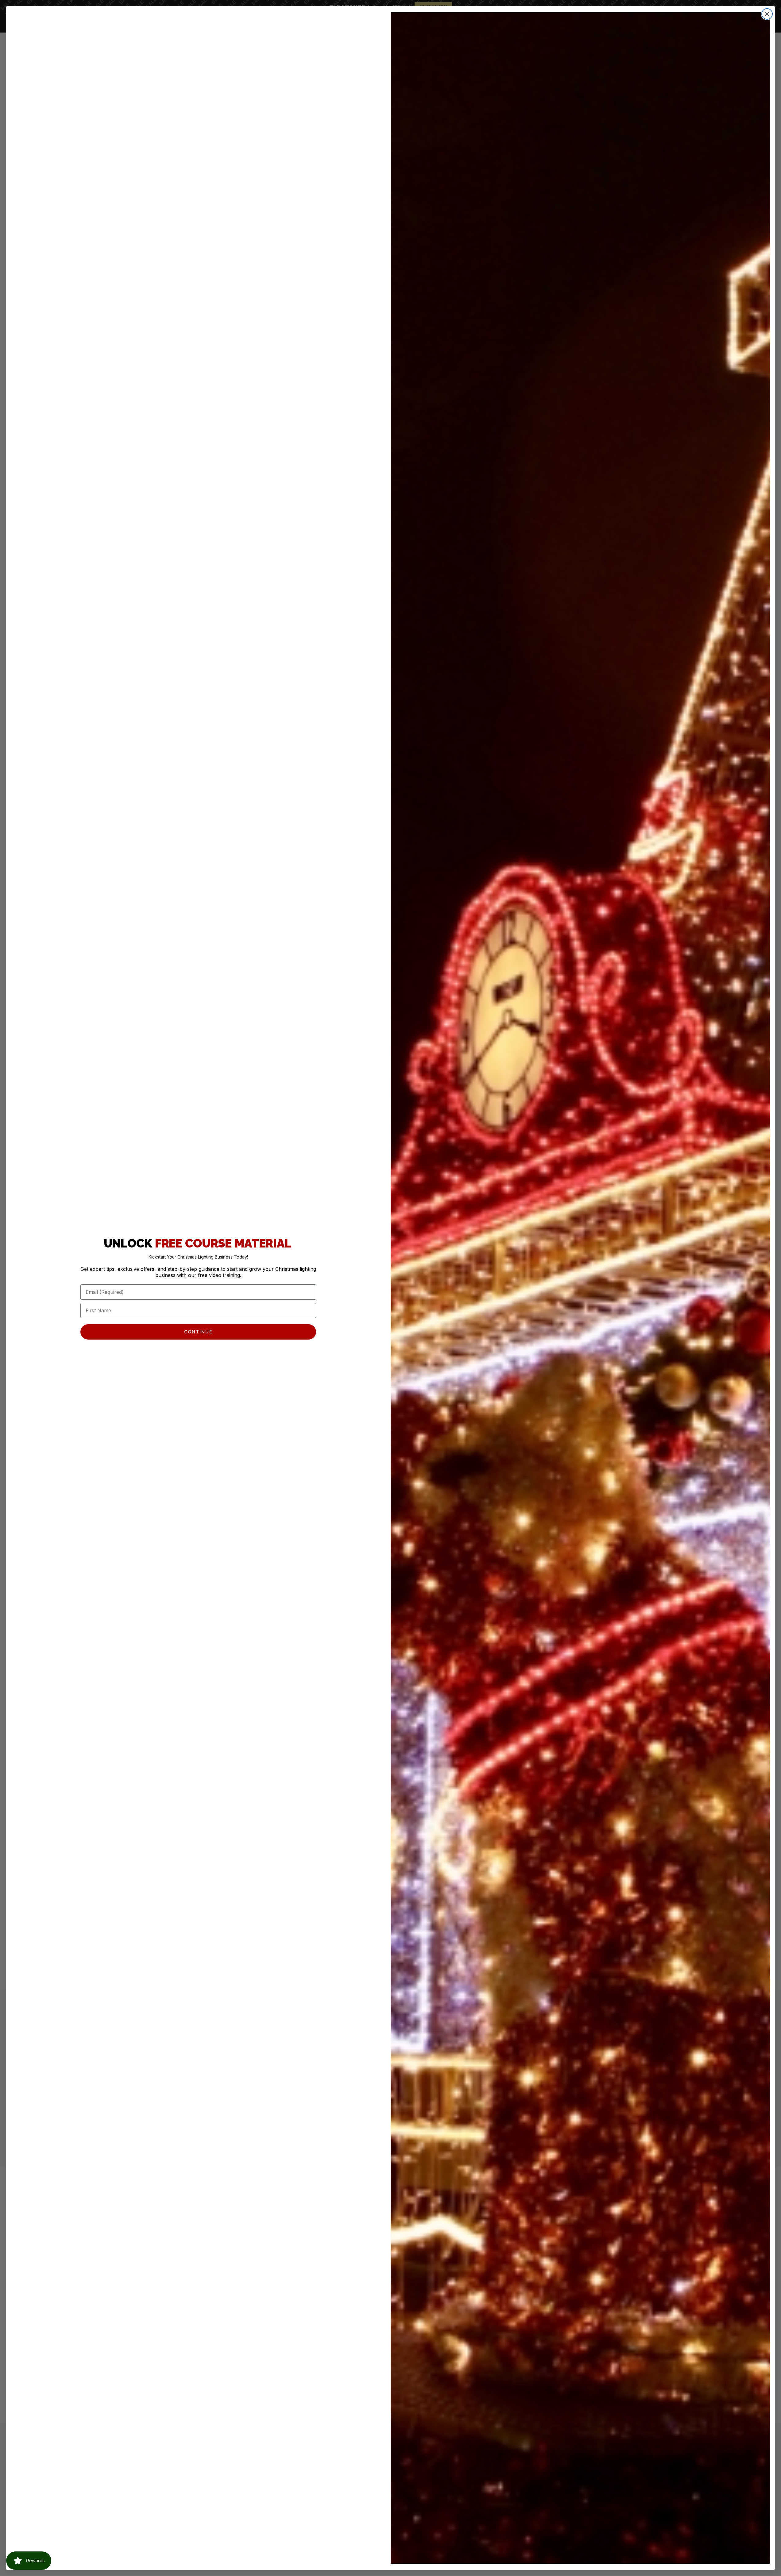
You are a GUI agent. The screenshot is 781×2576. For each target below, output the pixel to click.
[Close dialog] (767, 14)
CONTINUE (198, 1332)
